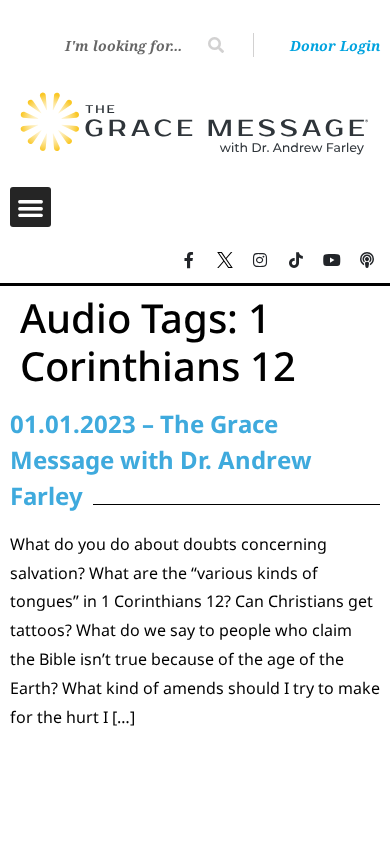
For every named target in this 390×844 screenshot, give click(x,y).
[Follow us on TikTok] (296, 260)
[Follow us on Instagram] (261, 260)
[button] (30, 207)
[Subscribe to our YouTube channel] (332, 260)
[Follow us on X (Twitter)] (225, 260)
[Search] (216, 45)
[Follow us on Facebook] (189, 260)
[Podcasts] (367, 260)
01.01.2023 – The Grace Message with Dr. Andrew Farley (161, 459)
